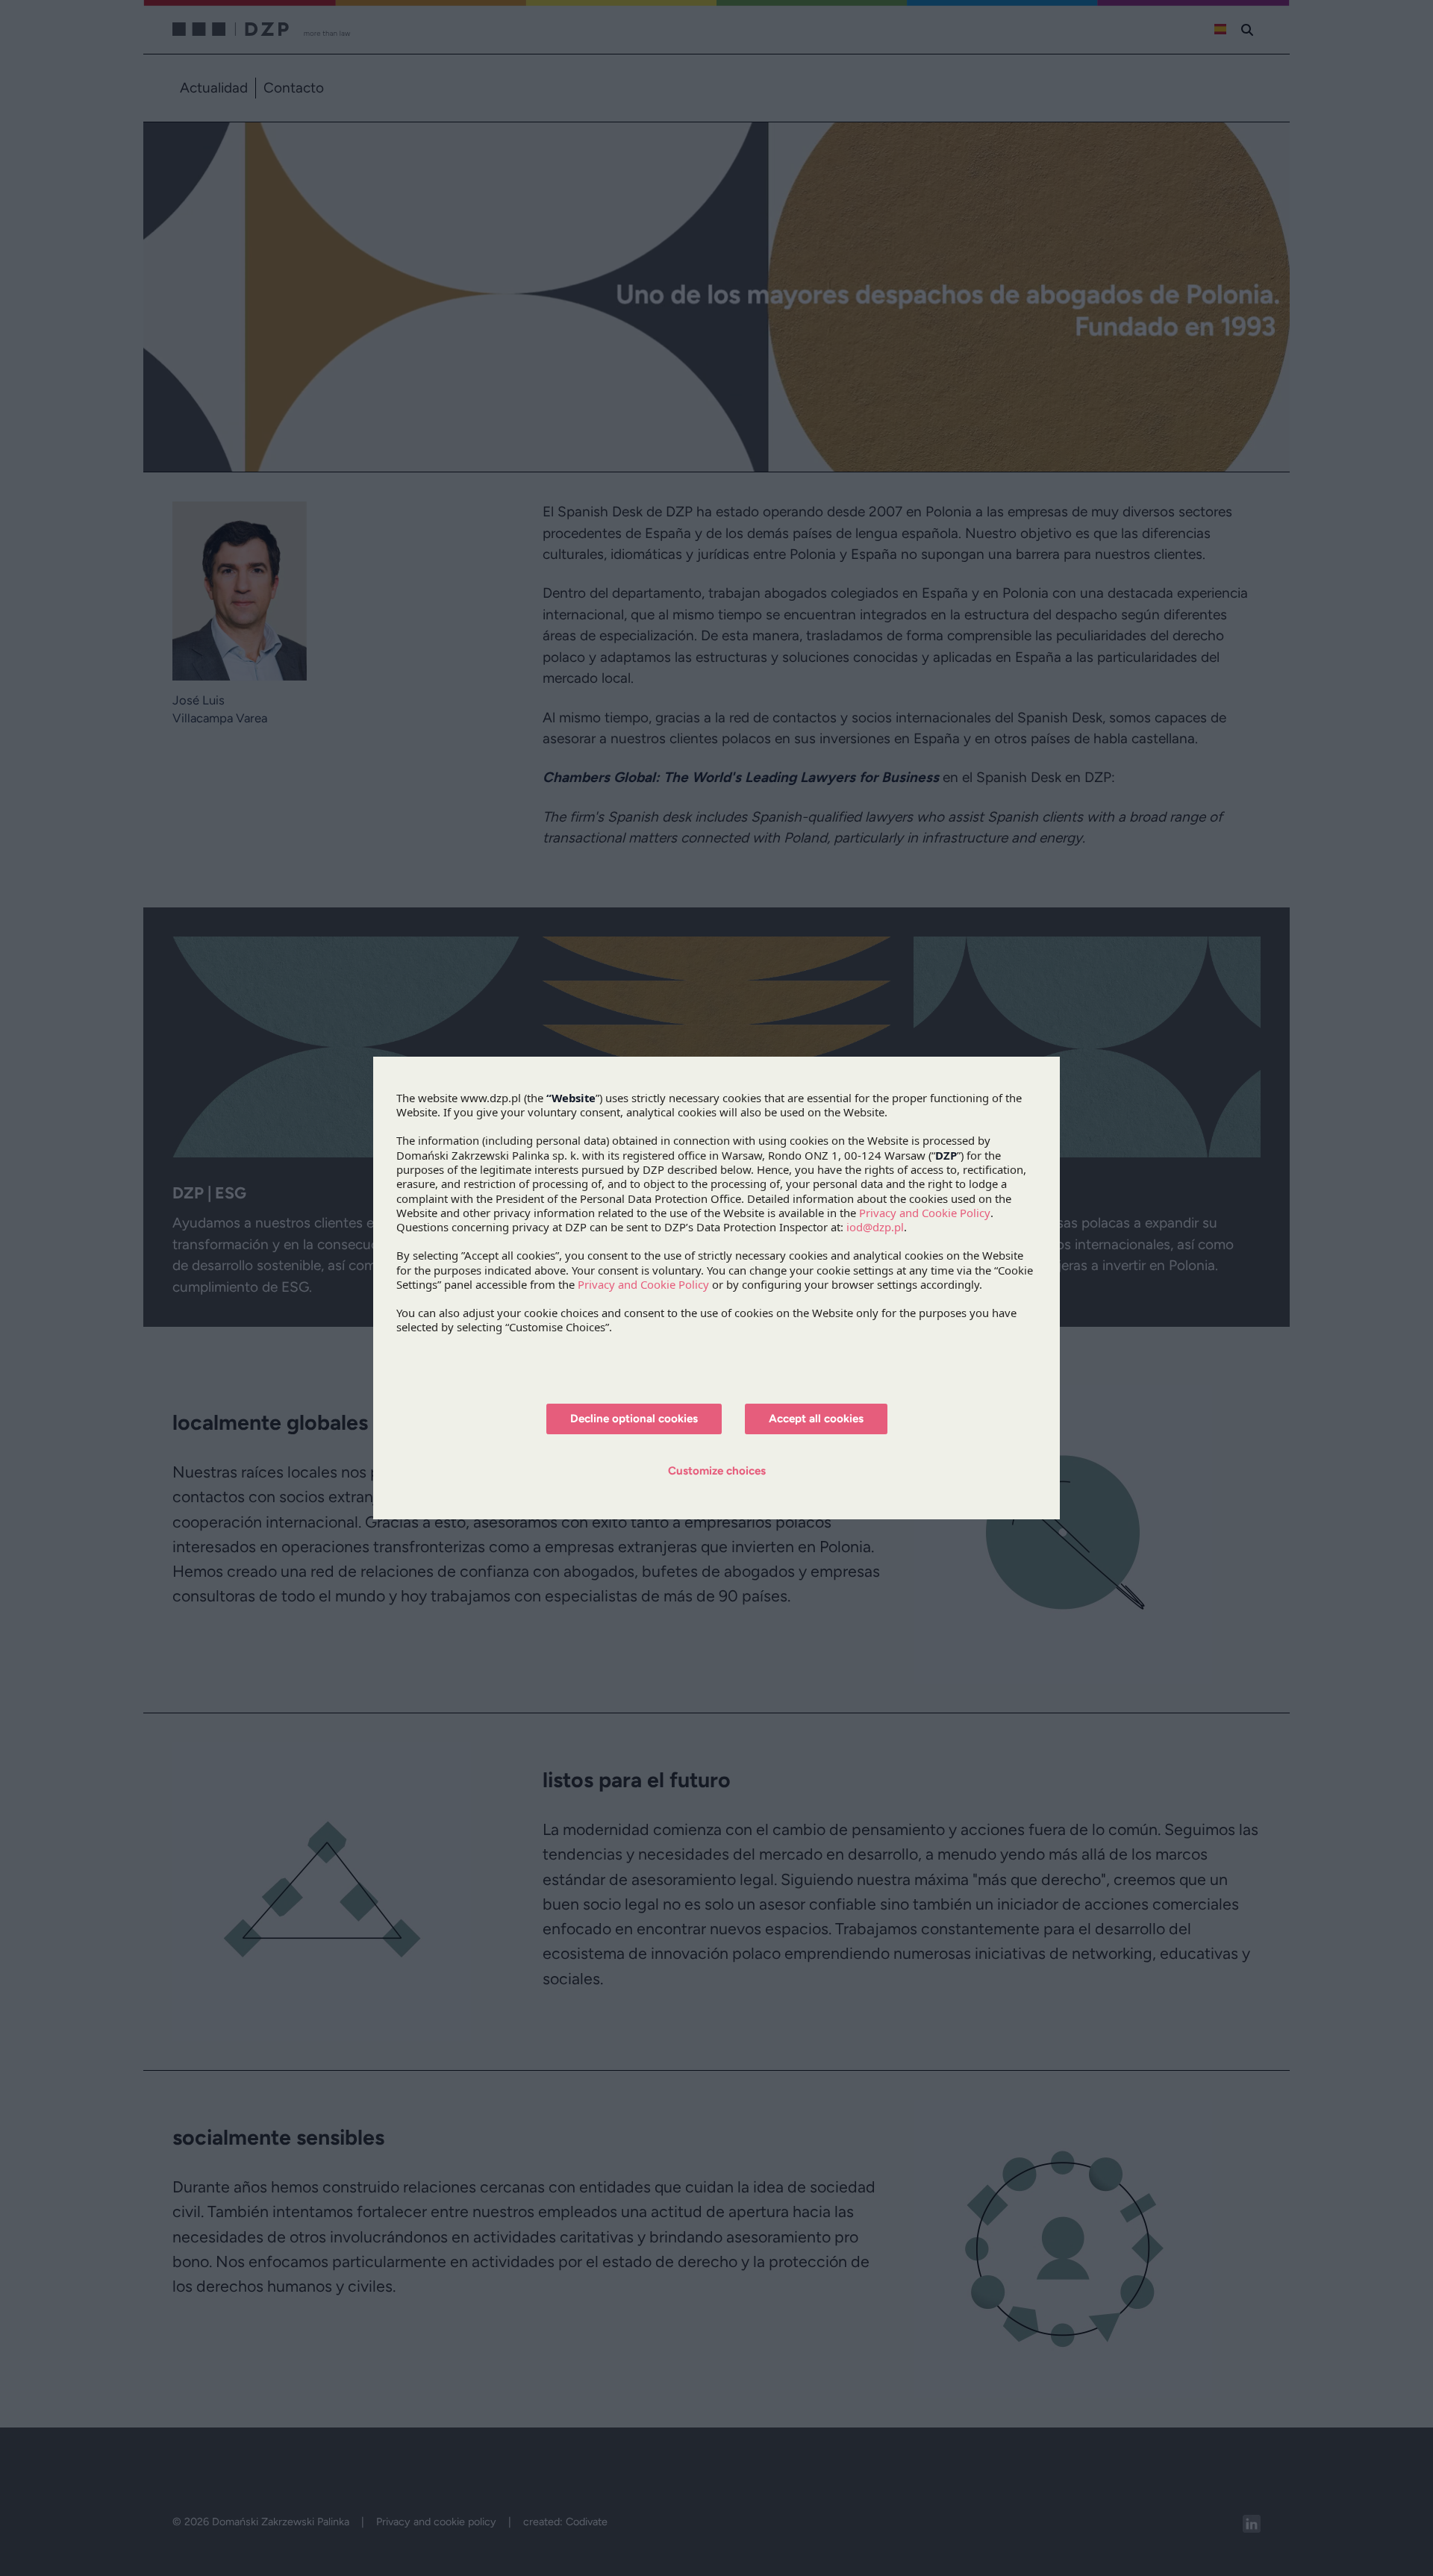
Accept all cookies (816, 1419)
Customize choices (717, 1471)
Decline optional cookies (634, 1419)
